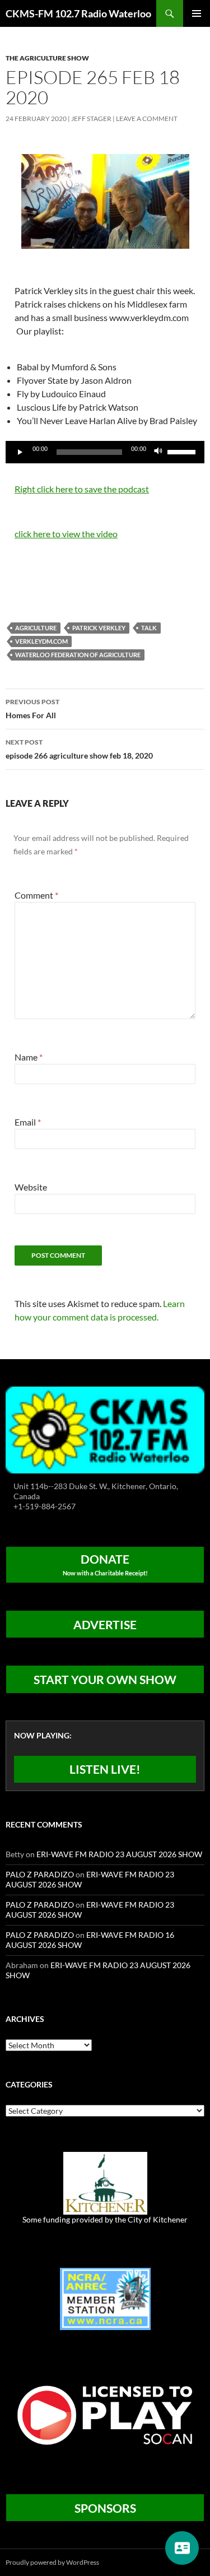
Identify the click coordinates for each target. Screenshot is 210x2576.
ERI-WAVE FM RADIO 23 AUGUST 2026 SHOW (119, 1854)
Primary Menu (197, 13)
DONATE (105, 1564)
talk (149, 628)
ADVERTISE (105, 1624)
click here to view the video (66, 534)
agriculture (36, 628)
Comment (36, 895)
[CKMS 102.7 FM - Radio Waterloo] (105, 1429)
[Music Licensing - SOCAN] (105, 2414)
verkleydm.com (41, 641)
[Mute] (158, 452)
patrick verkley (99, 628)
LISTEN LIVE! (105, 1769)
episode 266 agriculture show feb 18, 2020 (79, 749)
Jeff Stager (91, 118)
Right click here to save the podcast (82, 489)
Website (31, 1187)
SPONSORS (105, 2508)
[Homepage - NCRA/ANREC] (105, 2298)
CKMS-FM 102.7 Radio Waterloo (78, 13)
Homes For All (32, 709)
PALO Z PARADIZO (40, 1874)
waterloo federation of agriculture (78, 655)
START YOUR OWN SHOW (105, 1679)
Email (28, 1122)
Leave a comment (147, 118)
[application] (105, 452)
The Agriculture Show (47, 58)
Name (29, 1057)
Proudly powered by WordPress (52, 2562)
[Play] (20, 452)
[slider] (183, 451)
